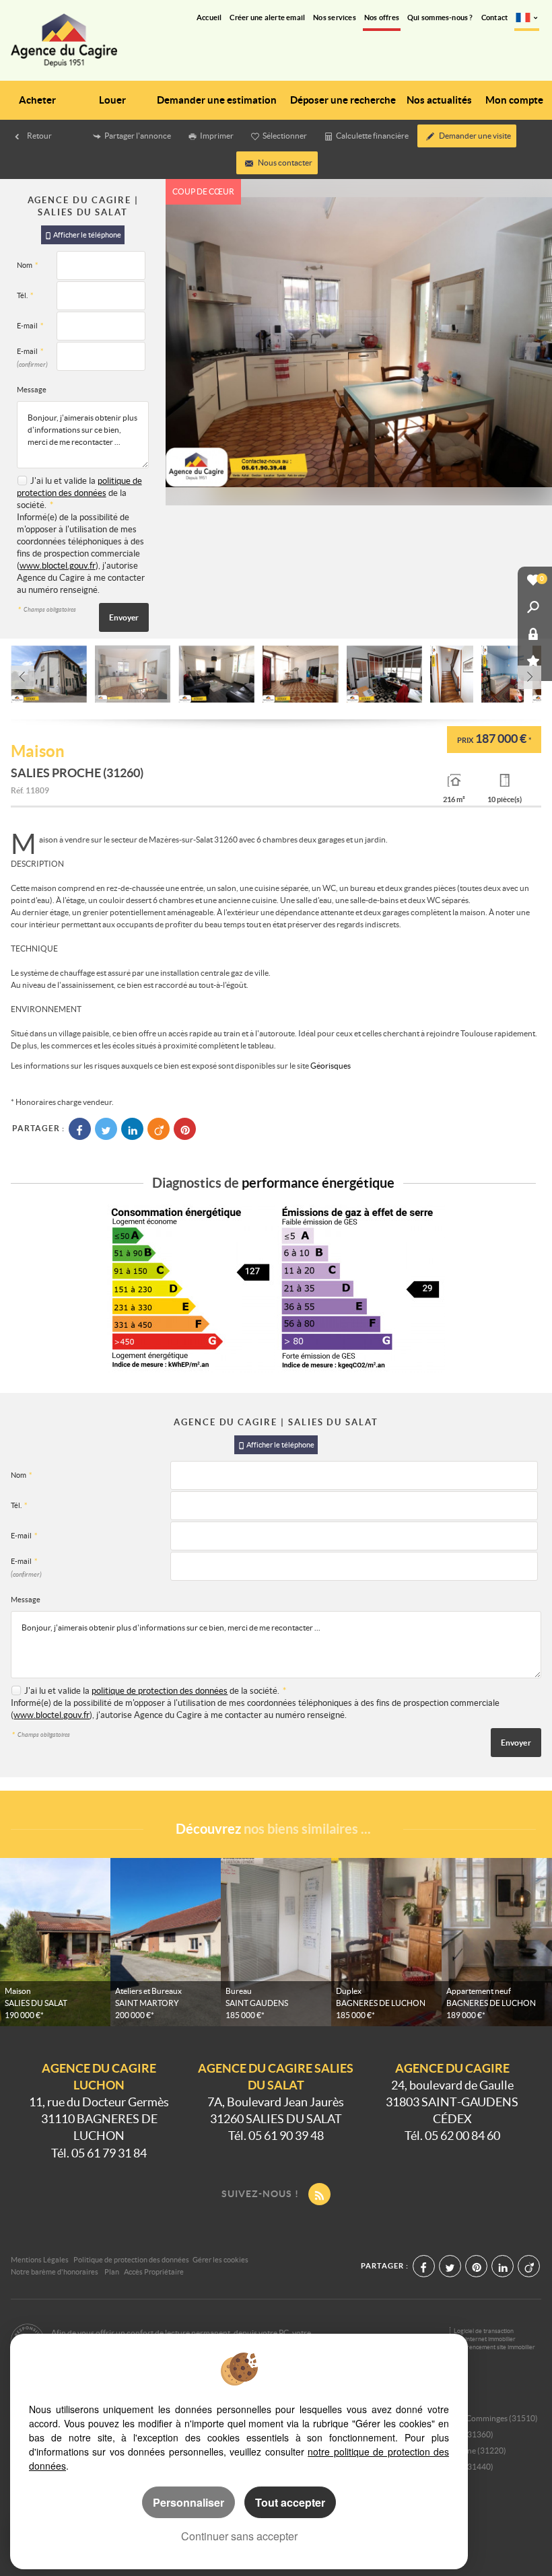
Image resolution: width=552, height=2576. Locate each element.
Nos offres (382, 17)
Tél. (25, 295)
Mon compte (514, 100)
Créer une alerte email (267, 17)
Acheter (37, 100)
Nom (27, 265)
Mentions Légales (40, 2260)
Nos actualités (439, 100)
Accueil (209, 17)
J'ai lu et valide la (64, 481)
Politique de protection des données (131, 2260)
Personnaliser (188, 2502)
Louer (112, 100)
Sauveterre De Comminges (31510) (476, 2418)
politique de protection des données (160, 1691)
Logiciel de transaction (484, 2331)
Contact (495, 17)
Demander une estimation (217, 100)
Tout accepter (290, 2502)
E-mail (30, 326)
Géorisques (331, 1066)
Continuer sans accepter (239, 2536)
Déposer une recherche (343, 100)
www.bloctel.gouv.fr (58, 566)
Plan (112, 2272)
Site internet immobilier (485, 2339)
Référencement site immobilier (494, 2347)
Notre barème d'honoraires (55, 2272)
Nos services (335, 17)
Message (32, 390)
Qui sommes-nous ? (440, 17)
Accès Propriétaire (154, 2272)
